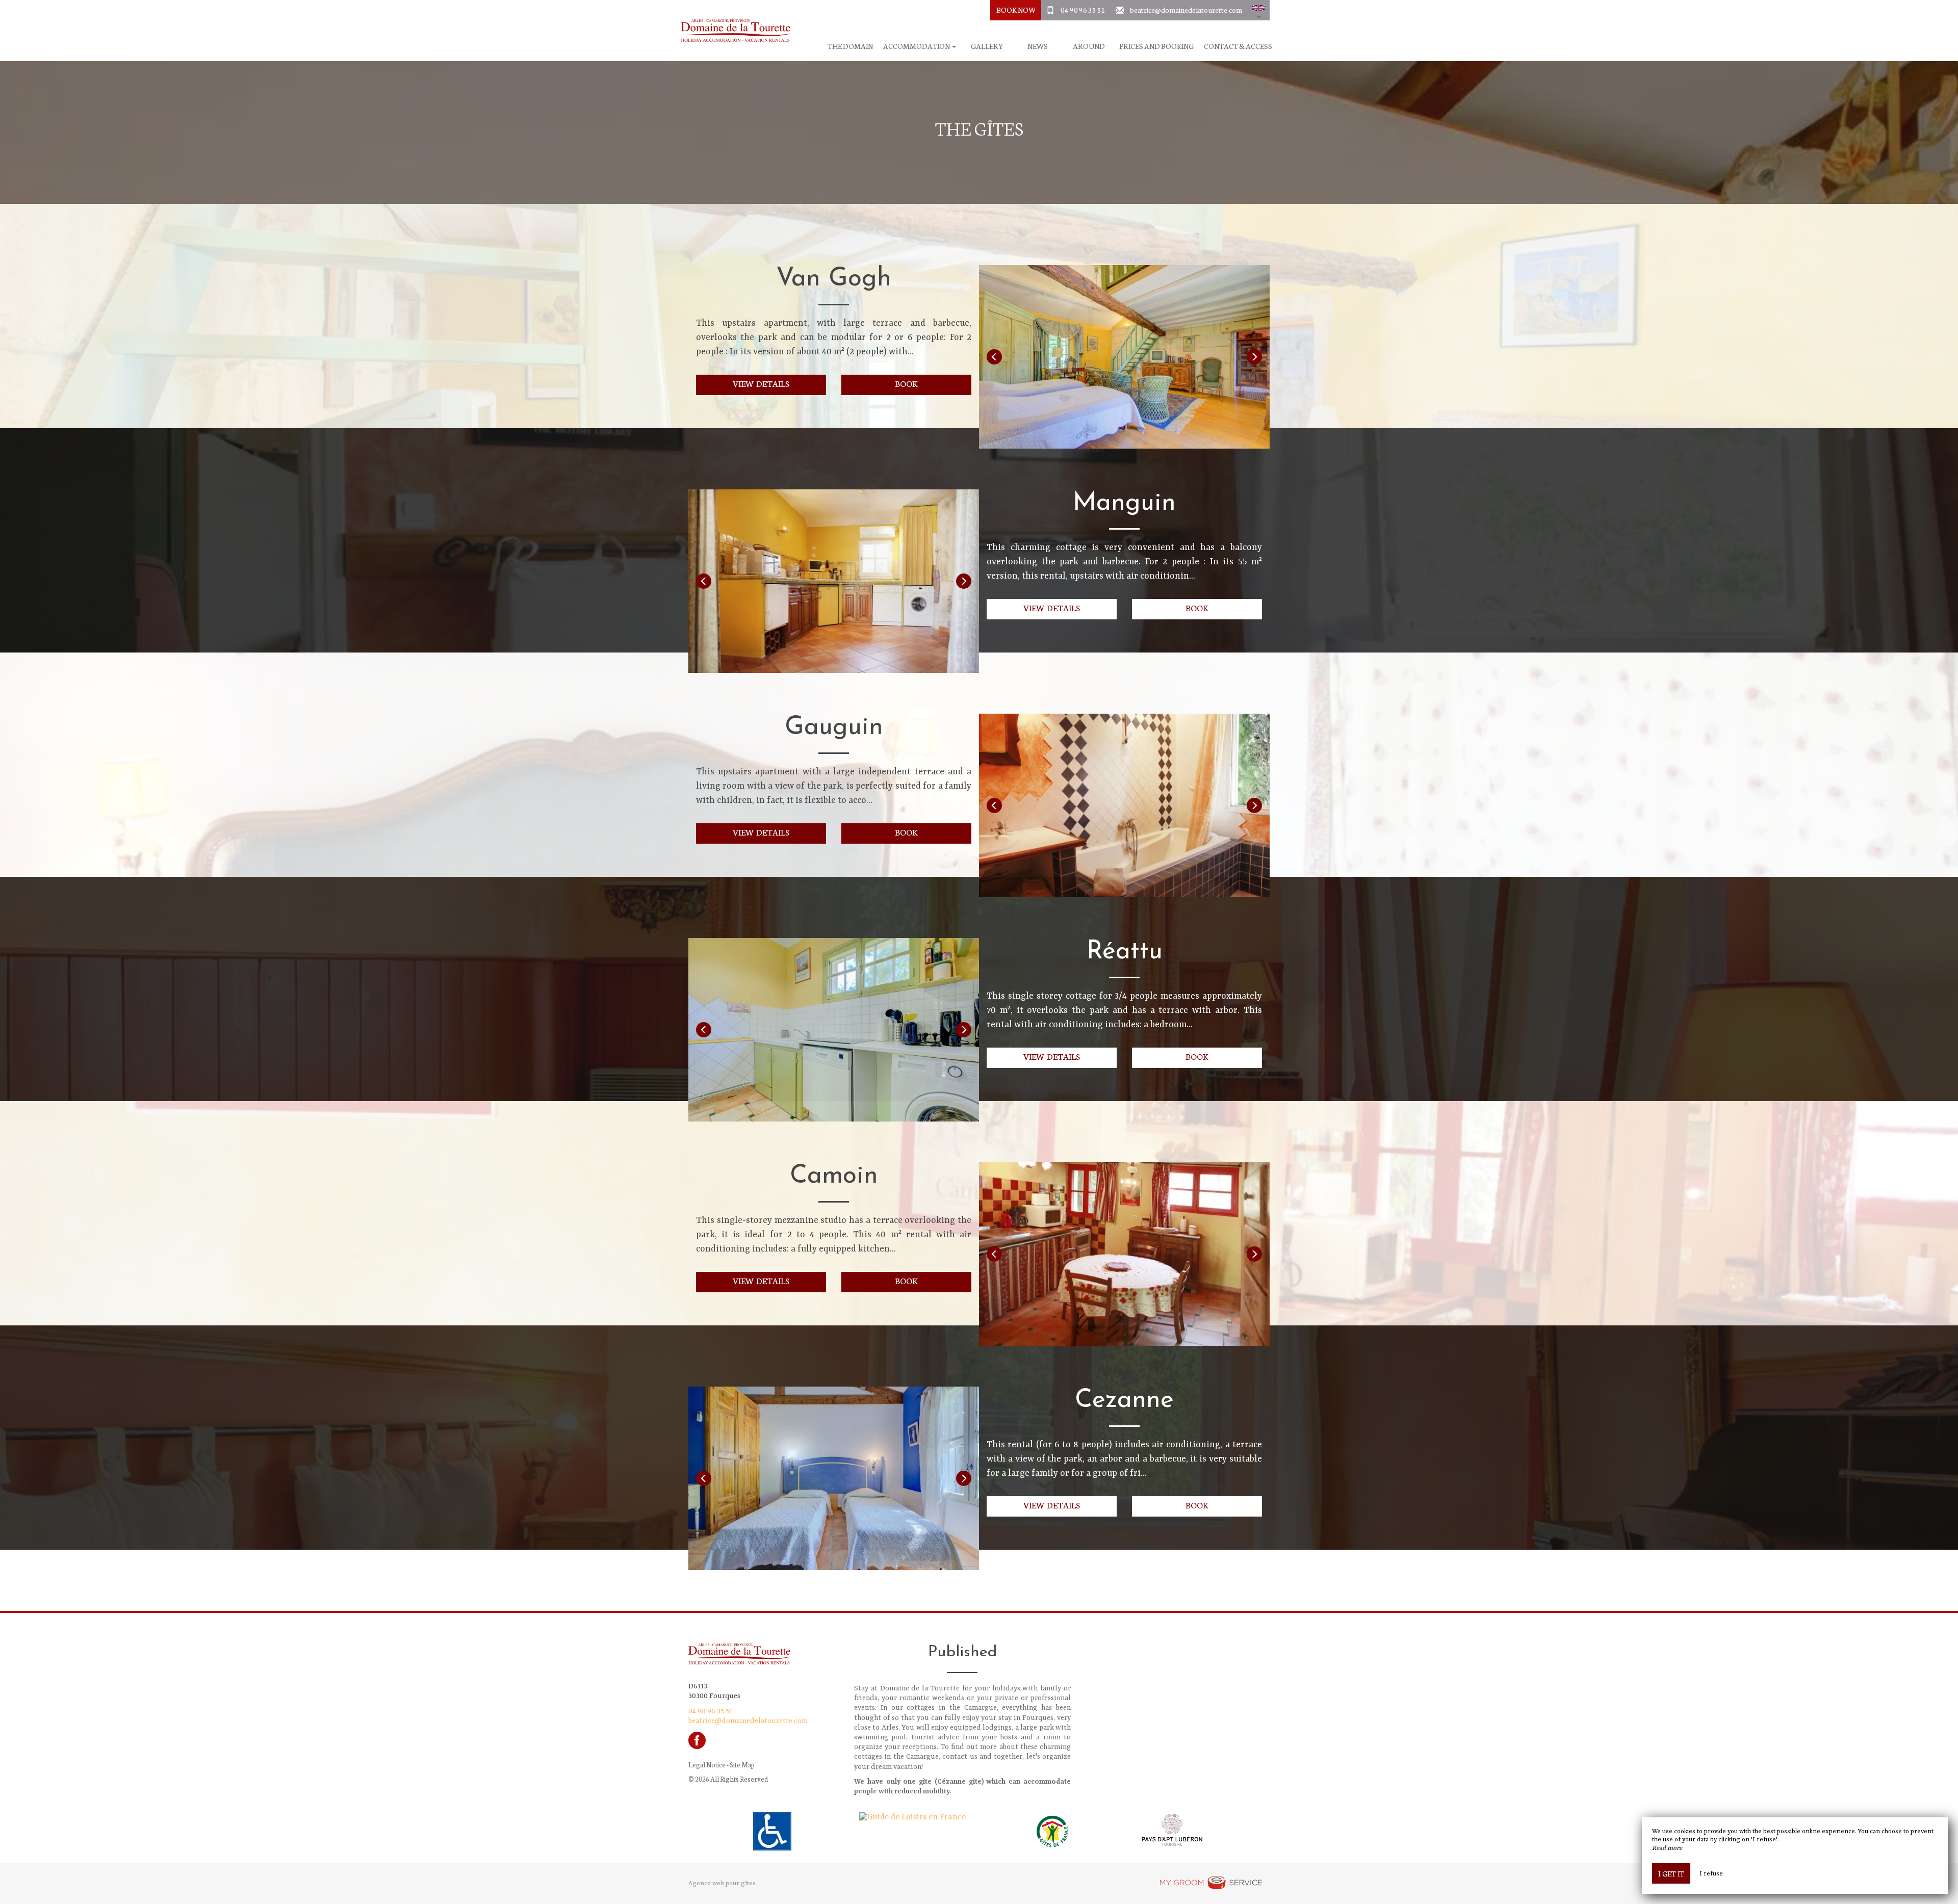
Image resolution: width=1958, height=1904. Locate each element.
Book (906, 383)
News (1038, 46)
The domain (850, 46)
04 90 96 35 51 (1083, 10)
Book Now (1016, 10)
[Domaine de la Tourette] (732, 31)
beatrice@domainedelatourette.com (1186, 10)
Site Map (742, 1765)
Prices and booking (1156, 46)
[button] (1258, 10)
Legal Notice (707, 1765)
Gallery (987, 46)
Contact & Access (1238, 46)
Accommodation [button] (917, 46)
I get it (1671, 1873)
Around (1089, 46)
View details (761, 383)
